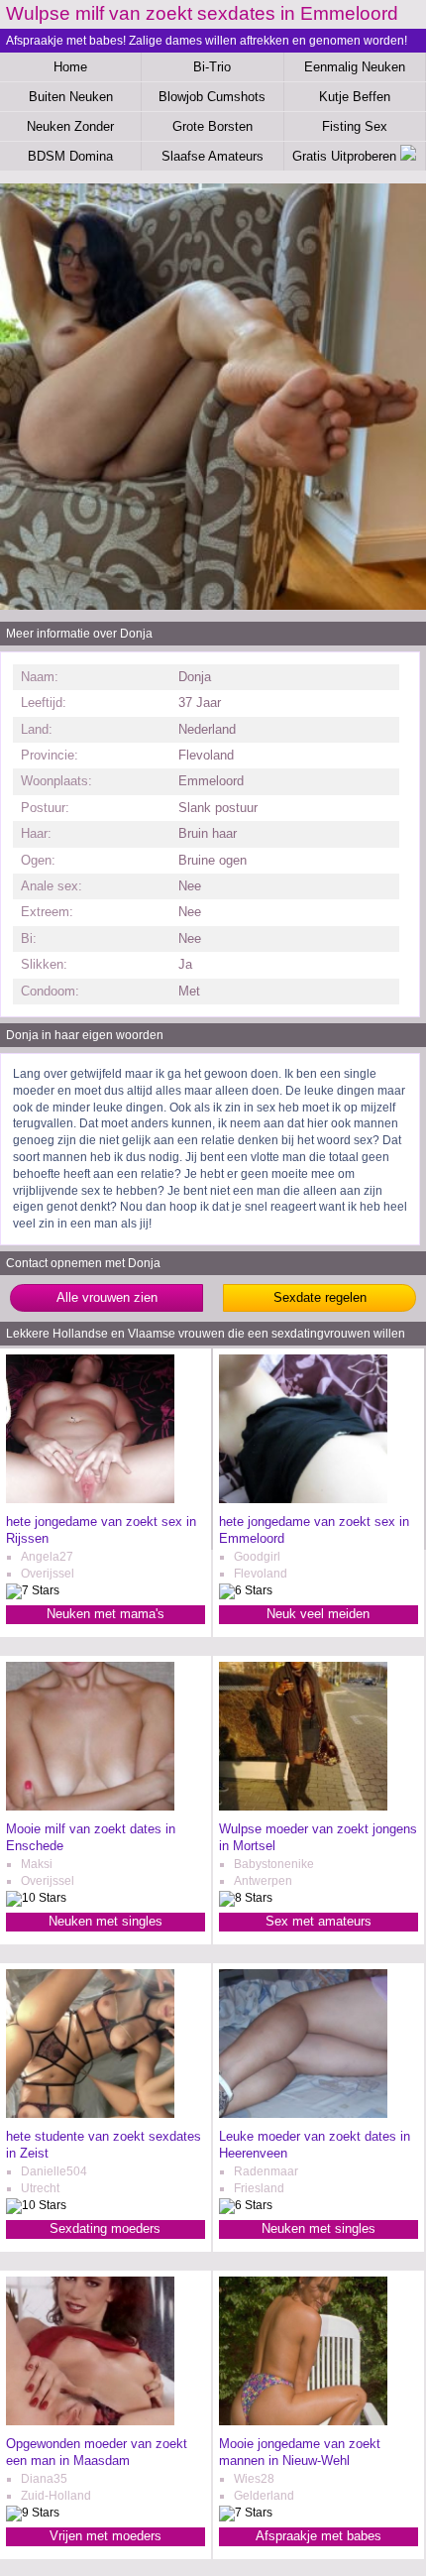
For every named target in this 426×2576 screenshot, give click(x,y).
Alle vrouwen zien (107, 1297)
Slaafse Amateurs (213, 156)
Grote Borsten (213, 126)
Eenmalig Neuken (355, 67)
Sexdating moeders (105, 2228)
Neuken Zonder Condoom (70, 130)
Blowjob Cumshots (212, 97)
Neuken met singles (106, 1921)
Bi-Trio (212, 67)
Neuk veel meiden (318, 1614)
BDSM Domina (70, 156)
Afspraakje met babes (319, 2536)
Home (70, 67)
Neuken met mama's (106, 1614)
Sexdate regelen (320, 1297)
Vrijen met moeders (106, 2536)
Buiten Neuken (71, 97)
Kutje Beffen (355, 97)
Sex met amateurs (319, 1921)
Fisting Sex (355, 126)
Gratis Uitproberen (346, 156)
